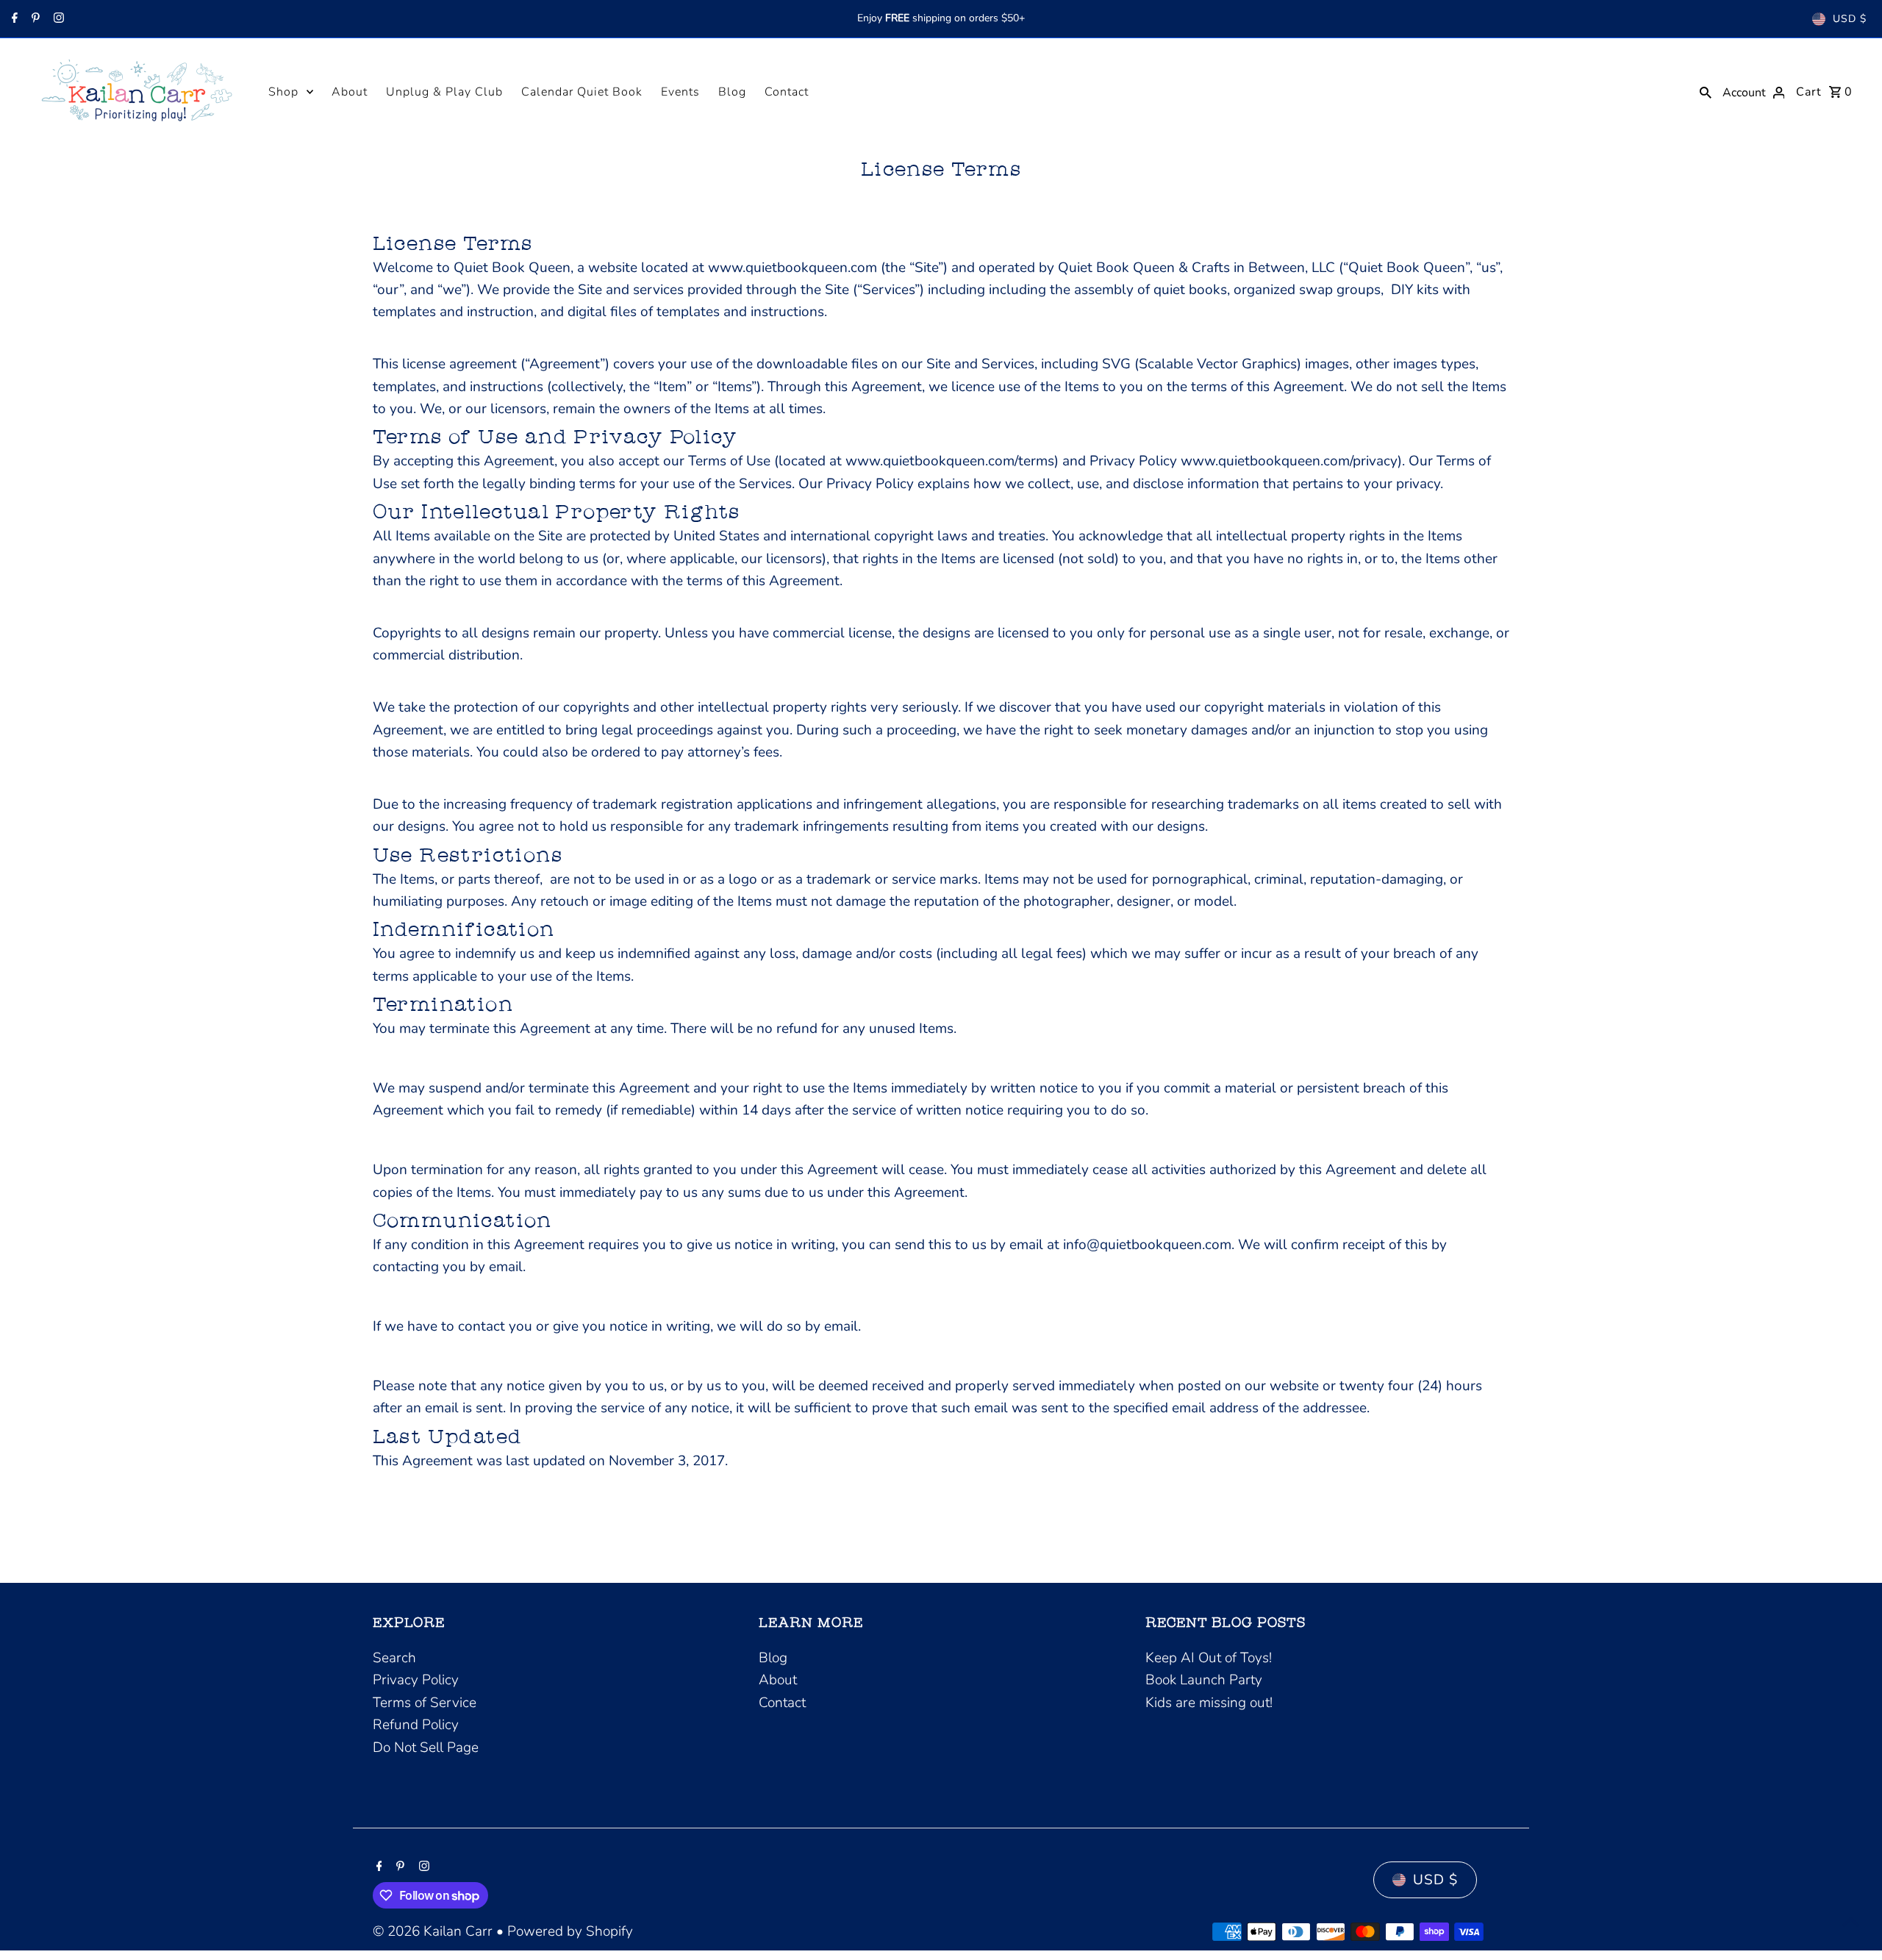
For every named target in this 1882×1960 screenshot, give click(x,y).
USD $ (1850, 19)
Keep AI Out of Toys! (1209, 1658)
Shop (283, 92)
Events (680, 92)
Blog (732, 92)
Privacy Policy (416, 1680)
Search (394, 1658)
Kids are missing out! (1209, 1703)
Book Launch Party (1204, 1680)
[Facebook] (13, 19)
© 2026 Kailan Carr (434, 1931)
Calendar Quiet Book (582, 92)
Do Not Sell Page (426, 1748)
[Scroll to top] (1851, 1921)
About (350, 92)
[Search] (1706, 91)
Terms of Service (425, 1703)
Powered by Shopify (570, 1931)
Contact (787, 92)
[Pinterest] (34, 19)
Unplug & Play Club (444, 92)
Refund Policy (416, 1725)
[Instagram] (57, 19)
